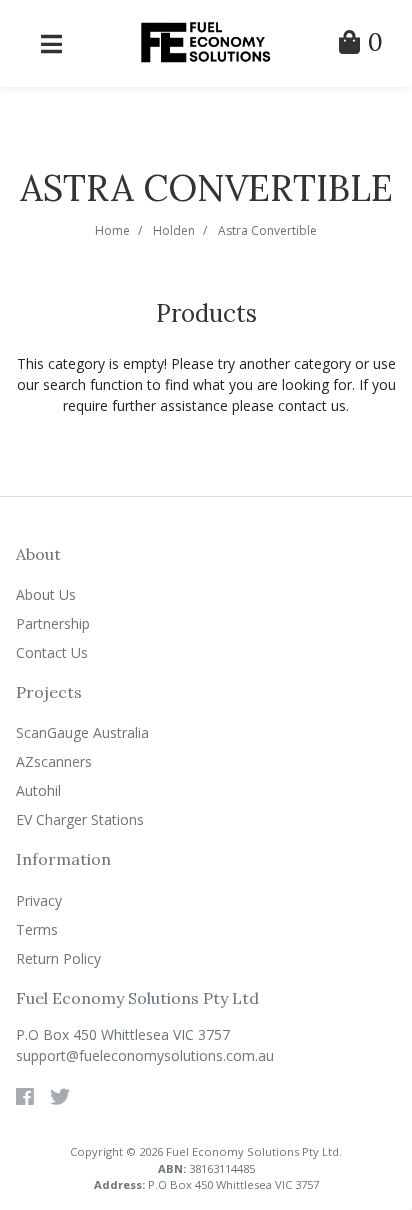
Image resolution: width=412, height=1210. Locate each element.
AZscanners (54, 761)
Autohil (38, 790)
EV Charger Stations (80, 819)
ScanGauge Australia (82, 732)
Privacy (39, 900)
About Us (46, 594)
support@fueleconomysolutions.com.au (145, 1055)
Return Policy (58, 958)
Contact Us (52, 652)
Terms (37, 929)
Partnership (53, 623)
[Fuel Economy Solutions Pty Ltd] (206, 41)
